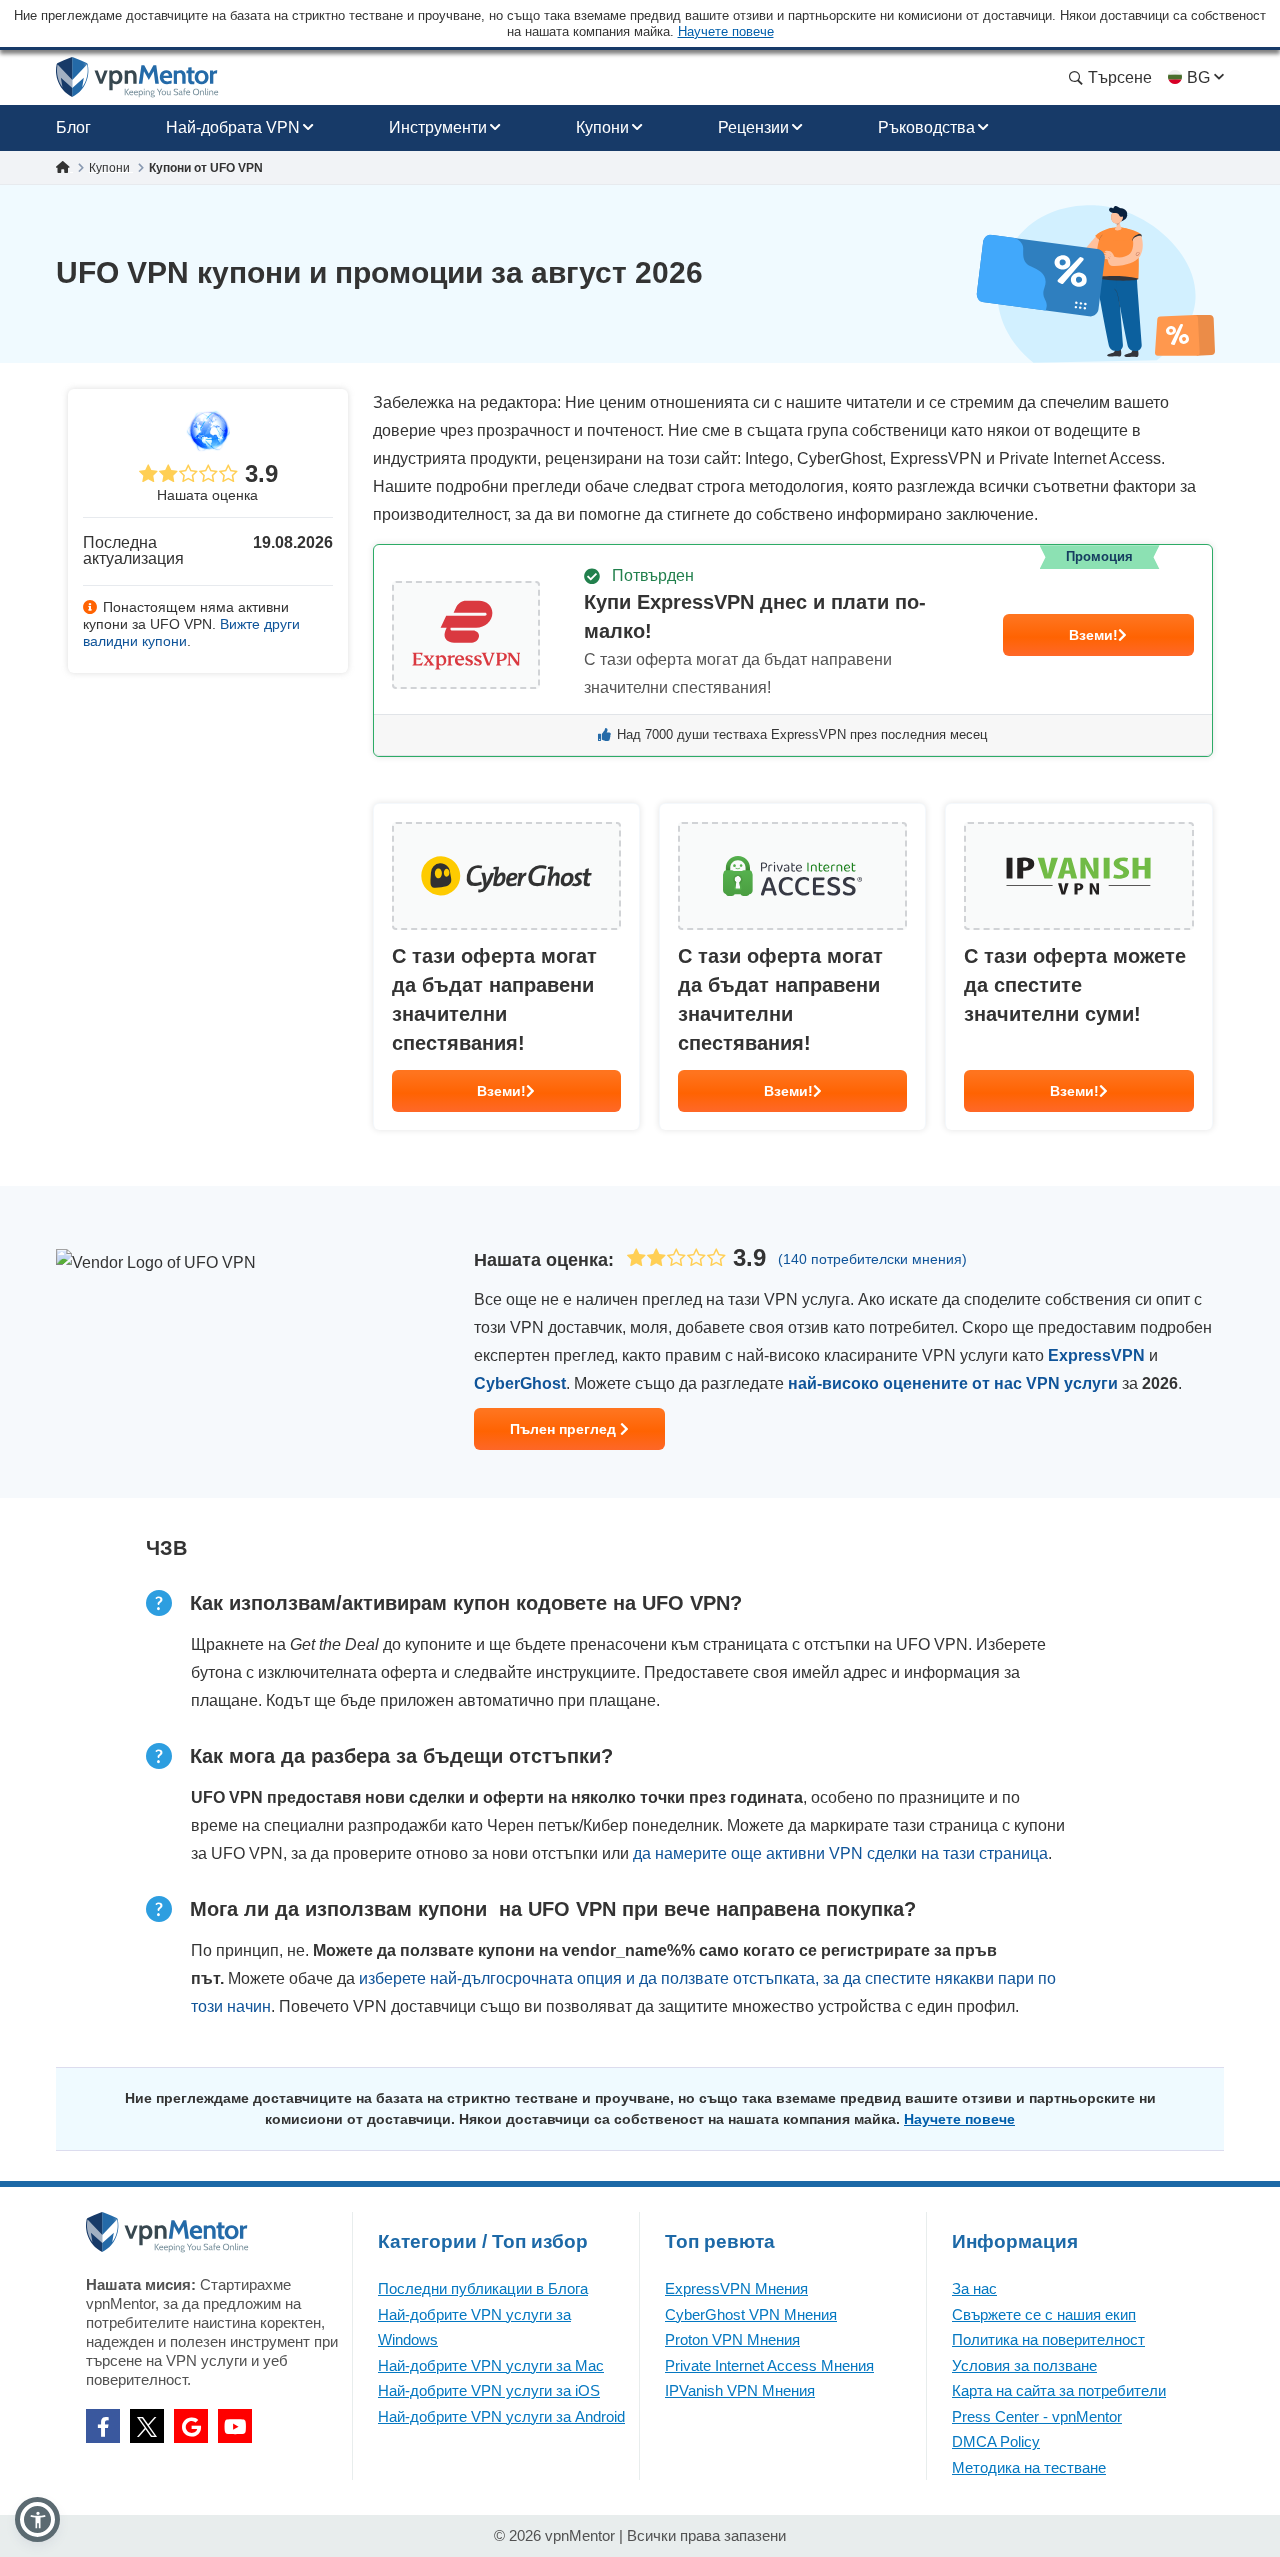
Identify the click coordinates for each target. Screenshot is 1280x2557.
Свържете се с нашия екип (1044, 2314)
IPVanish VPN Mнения (740, 2390)
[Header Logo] (137, 77)
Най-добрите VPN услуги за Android (501, 2416)
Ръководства (926, 127)
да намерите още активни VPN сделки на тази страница (840, 1853)
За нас (974, 2288)
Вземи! (1093, 635)
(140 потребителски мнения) (872, 1259)
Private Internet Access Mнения (769, 2365)
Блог (73, 127)
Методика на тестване (1029, 2467)
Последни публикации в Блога (483, 2288)
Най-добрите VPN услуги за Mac (491, 2365)
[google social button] (191, 2426)
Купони (602, 127)
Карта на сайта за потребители (1059, 2390)
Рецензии (753, 127)
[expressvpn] (793, 650)
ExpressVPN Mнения (736, 2288)
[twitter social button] (147, 2426)
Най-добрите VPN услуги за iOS (489, 2390)
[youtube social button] (235, 2426)
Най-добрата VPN (233, 127)
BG (1198, 77)
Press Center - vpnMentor (1037, 2416)
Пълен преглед (565, 1429)
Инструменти (438, 127)
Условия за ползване (1024, 2365)
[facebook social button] (103, 2426)
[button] (37, 2519)
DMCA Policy (996, 2441)
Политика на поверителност (1048, 2339)
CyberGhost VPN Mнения (751, 2314)
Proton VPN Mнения (732, 2339)
